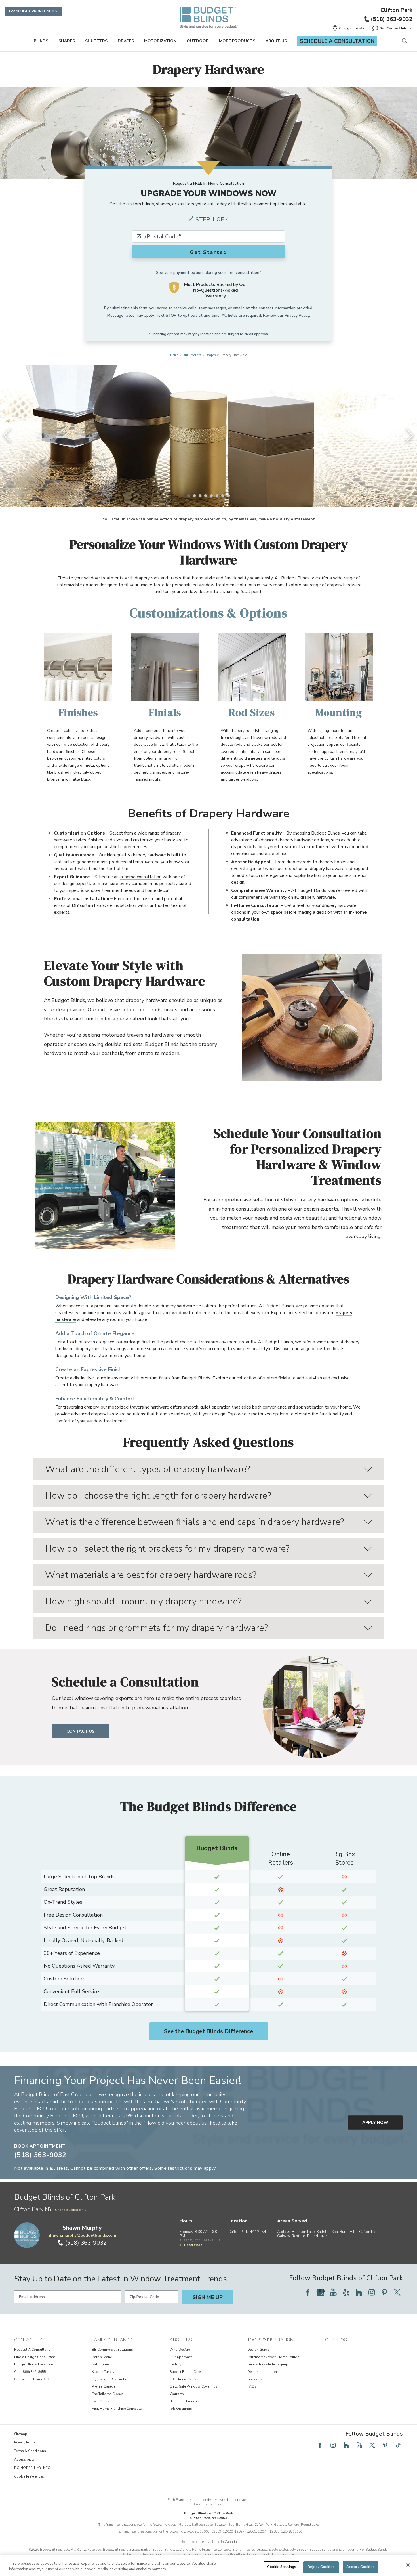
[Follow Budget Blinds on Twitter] (397, 2292)
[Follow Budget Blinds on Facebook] (308, 2292)
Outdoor (198, 41)
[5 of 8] (211, 496)
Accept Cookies (361, 2567)
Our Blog (336, 2340)
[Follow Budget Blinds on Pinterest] (384, 2292)
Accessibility (24, 2459)
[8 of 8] (228, 496)
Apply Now (375, 2123)
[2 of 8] (194, 496)
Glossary (255, 2379)
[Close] (408, 2565)
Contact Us (81, 1731)
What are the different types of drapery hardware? (148, 1469)
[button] (350, 28)
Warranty (177, 2394)
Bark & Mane (102, 2357)
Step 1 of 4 (212, 219)
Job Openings (181, 2409)
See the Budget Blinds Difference (208, 2031)
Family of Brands (112, 2340)
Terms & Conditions (30, 2451)
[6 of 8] (217, 496)
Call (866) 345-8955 (30, 2372)
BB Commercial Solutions (112, 2350)
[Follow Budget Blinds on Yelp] (346, 2292)
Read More (193, 2245)
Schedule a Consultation (337, 41)
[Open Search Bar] (404, 41)
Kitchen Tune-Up (105, 2372)
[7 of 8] (223, 496)
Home (174, 355)
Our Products (192, 355)
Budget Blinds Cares (186, 2372)
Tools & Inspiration (270, 2340)
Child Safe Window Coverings (194, 2386)
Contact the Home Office (34, 2379)
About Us (276, 41)
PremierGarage (104, 2386)
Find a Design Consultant (35, 2357)
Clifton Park (396, 10)
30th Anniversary (183, 2379)
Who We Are (180, 2350)
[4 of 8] (206, 496)
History (175, 2364)
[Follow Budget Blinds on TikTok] (398, 2445)
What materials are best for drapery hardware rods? (151, 1575)
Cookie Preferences (29, 2476)
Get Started (208, 252)
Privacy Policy (297, 315)
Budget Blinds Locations (34, 2364)
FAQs (252, 2386)
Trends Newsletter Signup (268, 2364)
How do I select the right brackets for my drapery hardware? (167, 1549)
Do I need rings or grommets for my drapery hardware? (156, 1628)
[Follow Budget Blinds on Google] (321, 2292)
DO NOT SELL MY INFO (32, 2468)
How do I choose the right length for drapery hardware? (158, 1496)
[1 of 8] (189, 496)
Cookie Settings (282, 2567)
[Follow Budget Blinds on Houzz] (359, 2292)
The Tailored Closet (107, 2394)
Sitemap (21, 2434)
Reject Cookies (321, 2567)
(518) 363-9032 (392, 19)
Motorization (160, 41)
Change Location (69, 2210)
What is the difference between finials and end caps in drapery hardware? (195, 1522)
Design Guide (258, 2350)
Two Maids (101, 2401)
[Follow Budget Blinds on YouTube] (333, 2292)
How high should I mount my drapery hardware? (143, 1601)
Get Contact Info (393, 28)
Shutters (96, 41)
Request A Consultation (33, 2350)
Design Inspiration (262, 2372)
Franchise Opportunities (33, 11)
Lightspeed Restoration (111, 2379)
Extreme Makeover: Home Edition (273, 2357)
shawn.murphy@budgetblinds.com (82, 2235)
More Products (237, 41)
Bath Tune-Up (103, 2364)
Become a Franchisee (186, 2401)
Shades (67, 41)
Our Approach (181, 2357)
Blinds (41, 41)
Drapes (126, 41)
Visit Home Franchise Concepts (117, 2409)
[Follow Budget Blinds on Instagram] (372, 2292)
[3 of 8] (200, 496)
